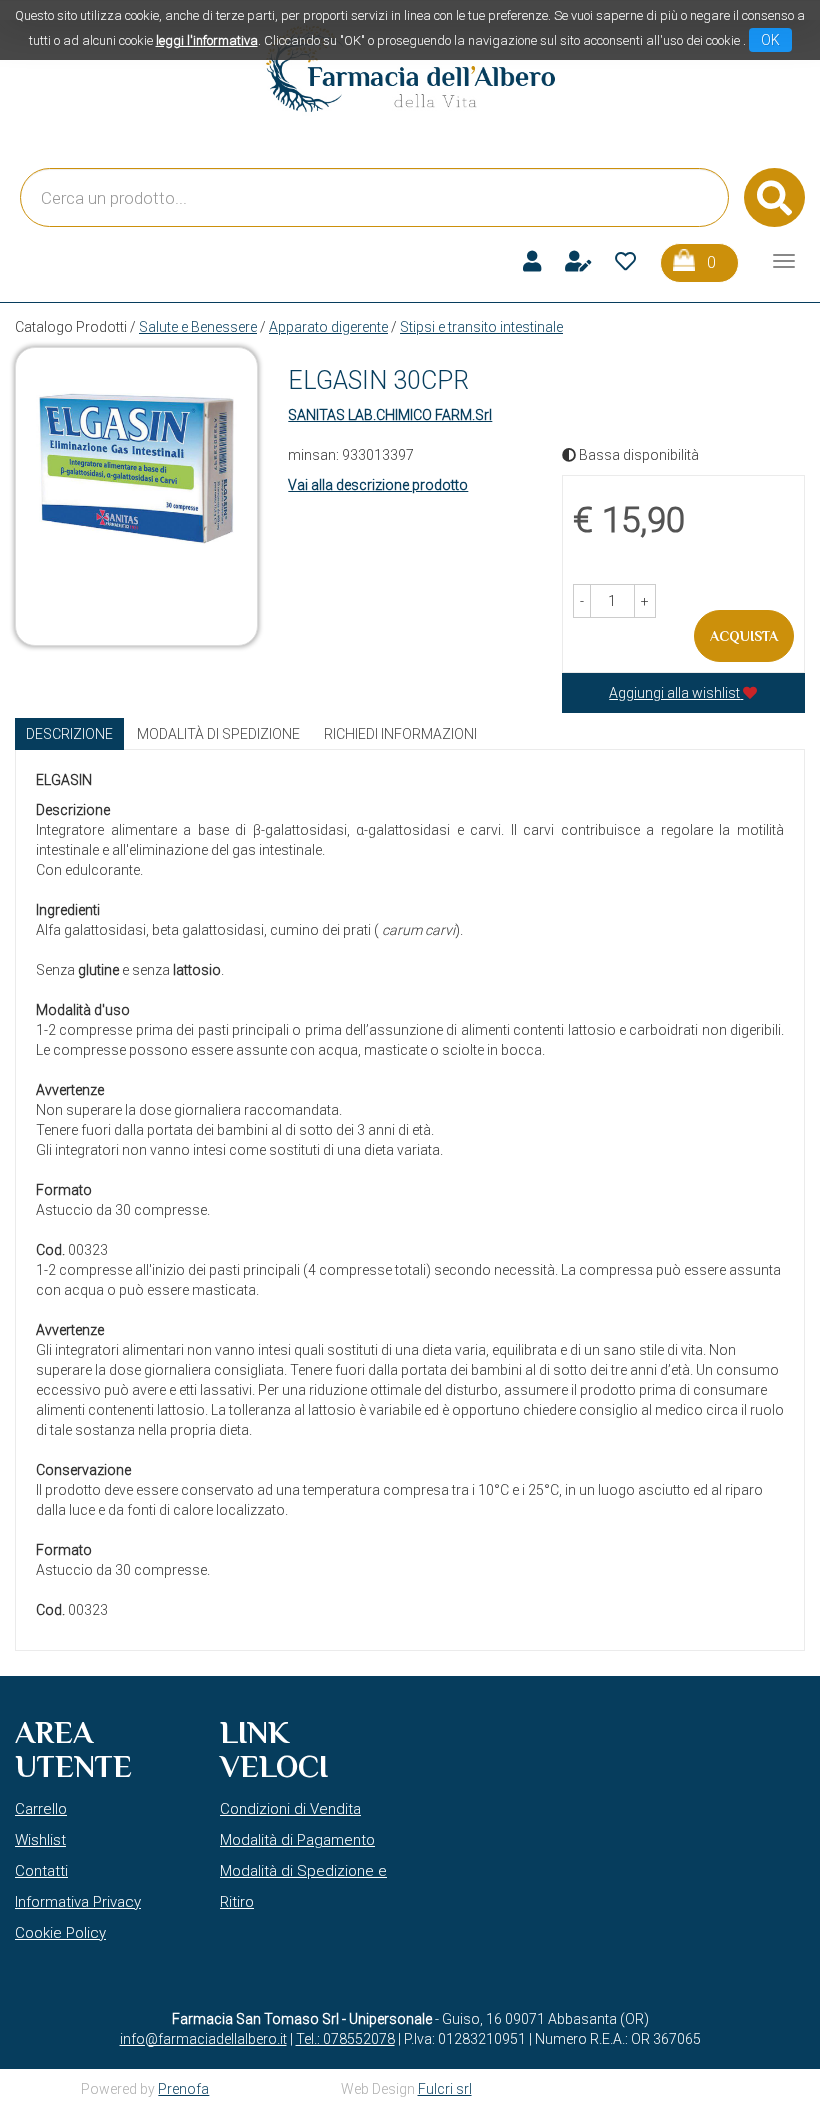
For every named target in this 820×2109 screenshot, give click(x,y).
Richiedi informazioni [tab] (400, 734)
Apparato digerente (328, 327)
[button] (582, 601)
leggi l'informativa (207, 40)
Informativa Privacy (78, 1902)
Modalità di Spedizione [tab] (218, 734)
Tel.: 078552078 (345, 2039)
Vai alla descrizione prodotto (378, 485)
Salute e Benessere (198, 327)
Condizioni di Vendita (290, 1809)
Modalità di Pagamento (297, 1840)
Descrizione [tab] (69, 734)
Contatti (41, 1871)
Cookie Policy (60, 1933)
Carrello (41, 1809)
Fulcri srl (445, 2089)
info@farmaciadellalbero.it (203, 2039)
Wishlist (40, 1840)
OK (770, 40)
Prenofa (183, 2089)
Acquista (744, 636)
